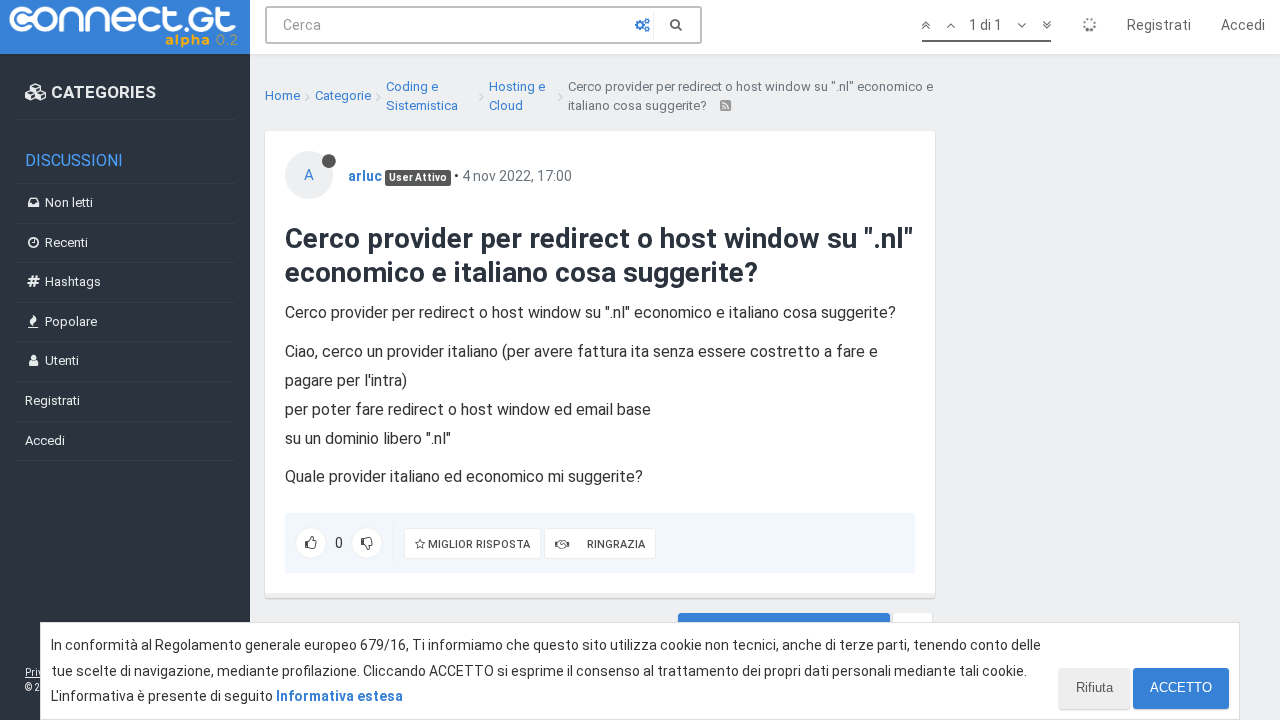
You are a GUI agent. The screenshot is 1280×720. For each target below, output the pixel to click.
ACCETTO (1181, 687)
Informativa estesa (339, 696)
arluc (365, 176)
